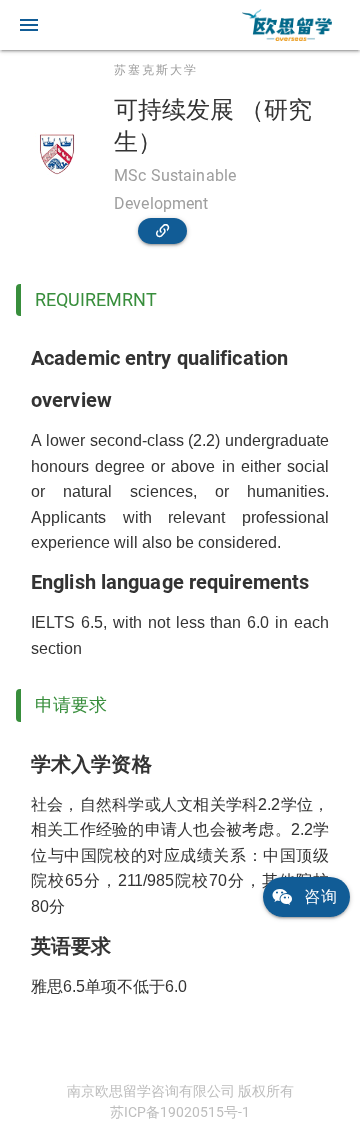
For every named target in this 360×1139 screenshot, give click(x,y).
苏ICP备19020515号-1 (180, 1112)
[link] (287, 25)
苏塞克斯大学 (156, 70)
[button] (29, 25)
